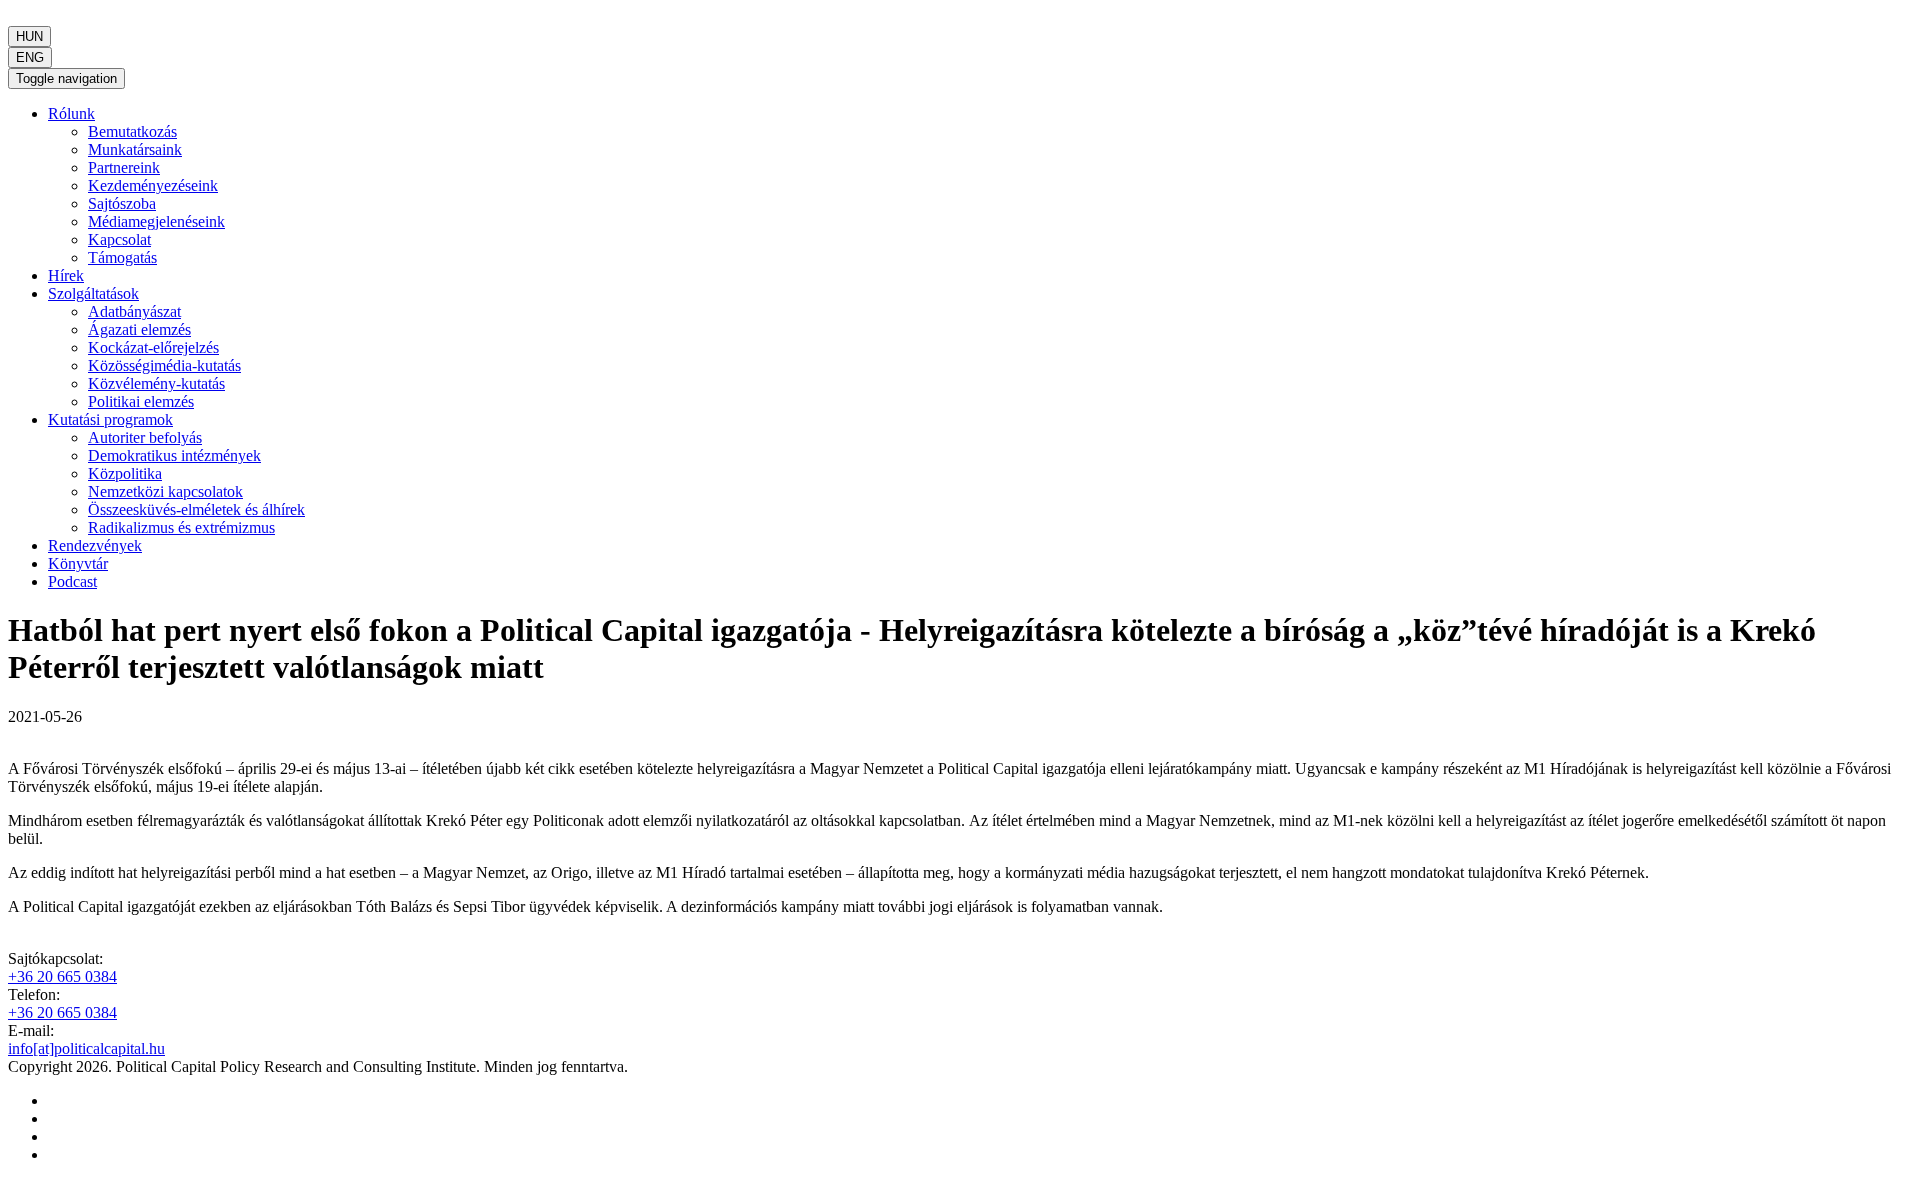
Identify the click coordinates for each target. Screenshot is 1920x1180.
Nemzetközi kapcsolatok (165, 491)
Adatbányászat (134, 311)
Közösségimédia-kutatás (164, 365)
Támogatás (122, 257)
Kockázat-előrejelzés (153, 347)
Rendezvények (95, 545)
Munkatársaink (135, 149)
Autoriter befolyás (145, 437)
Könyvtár (78, 563)
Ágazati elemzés (139, 329)
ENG (30, 57)
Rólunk (71, 113)
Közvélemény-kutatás (156, 383)
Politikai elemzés (141, 401)
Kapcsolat (119, 239)
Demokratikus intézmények (174, 455)
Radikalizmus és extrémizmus (181, 527)
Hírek (66, 275)
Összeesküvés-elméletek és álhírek (196, 509)
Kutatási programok (110, 419)
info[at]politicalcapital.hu (86, 1048)
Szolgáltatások (93, 293)
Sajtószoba (122, 203)
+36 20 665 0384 (62, 976)
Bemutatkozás (132, 131)
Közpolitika (125, 473)
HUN (29, 36)
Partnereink (124, 167)
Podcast (72, 581)
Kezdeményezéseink (153, 185)
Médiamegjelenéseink (156, 221)
